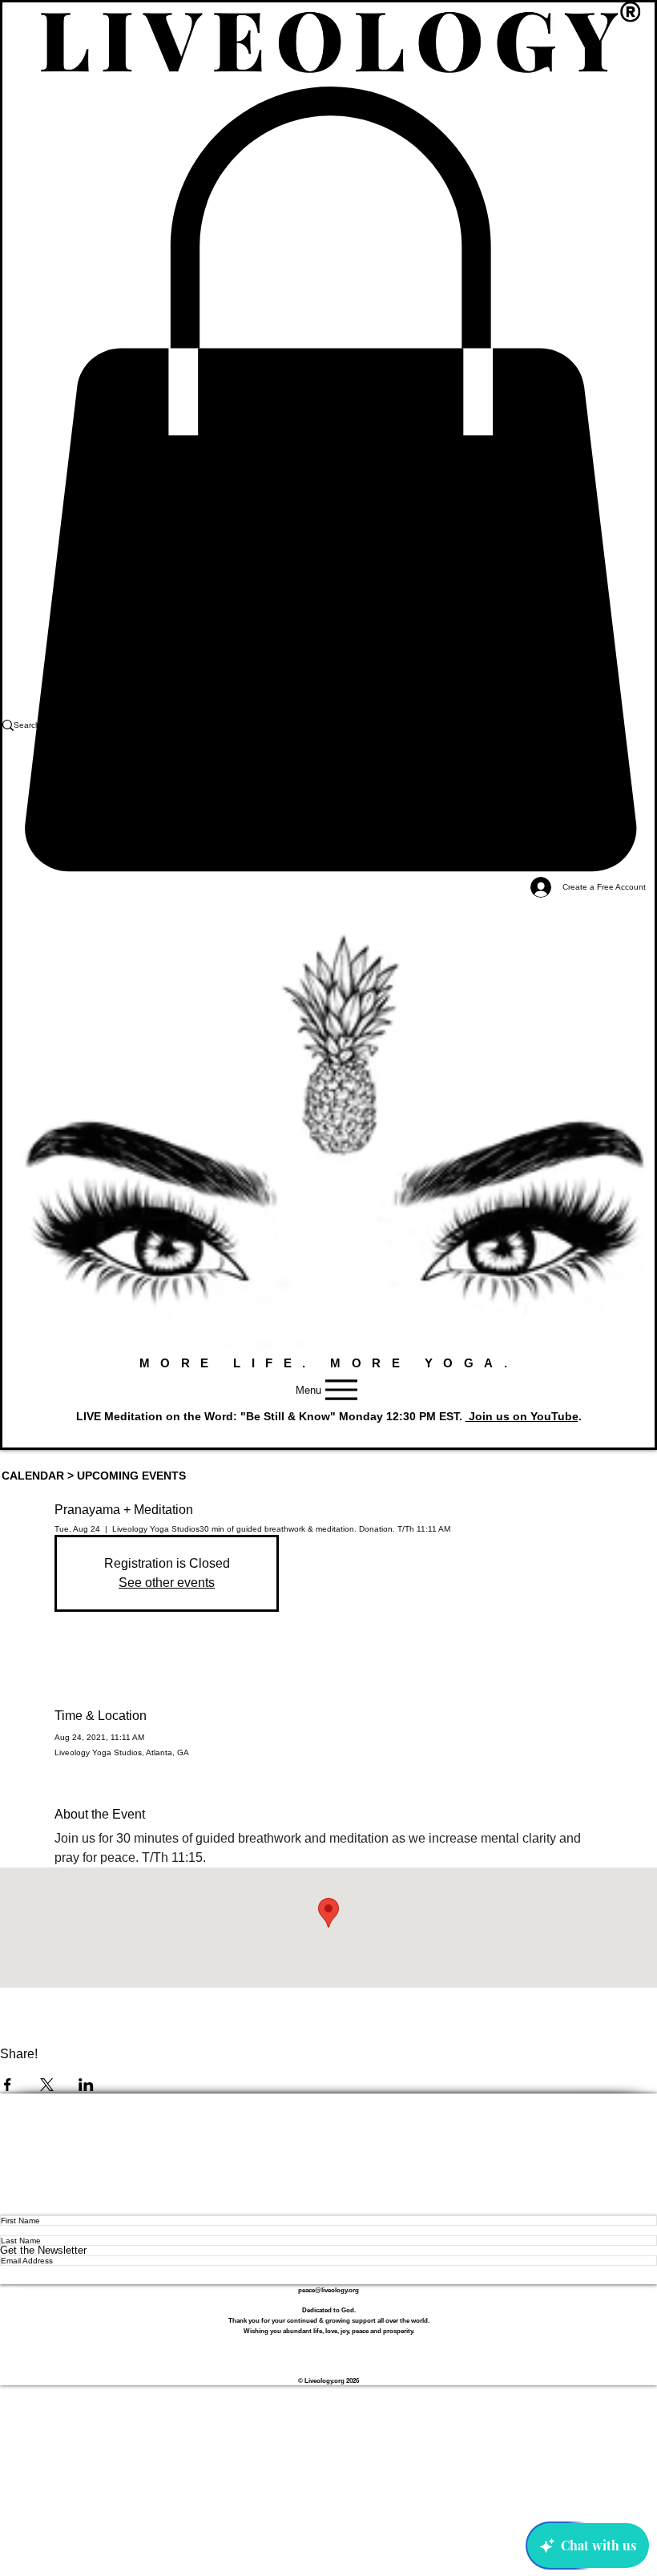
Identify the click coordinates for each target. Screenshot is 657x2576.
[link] (328, 479)
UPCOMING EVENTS (131, 1476)
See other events (167, 1583)
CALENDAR (33, 1476)
